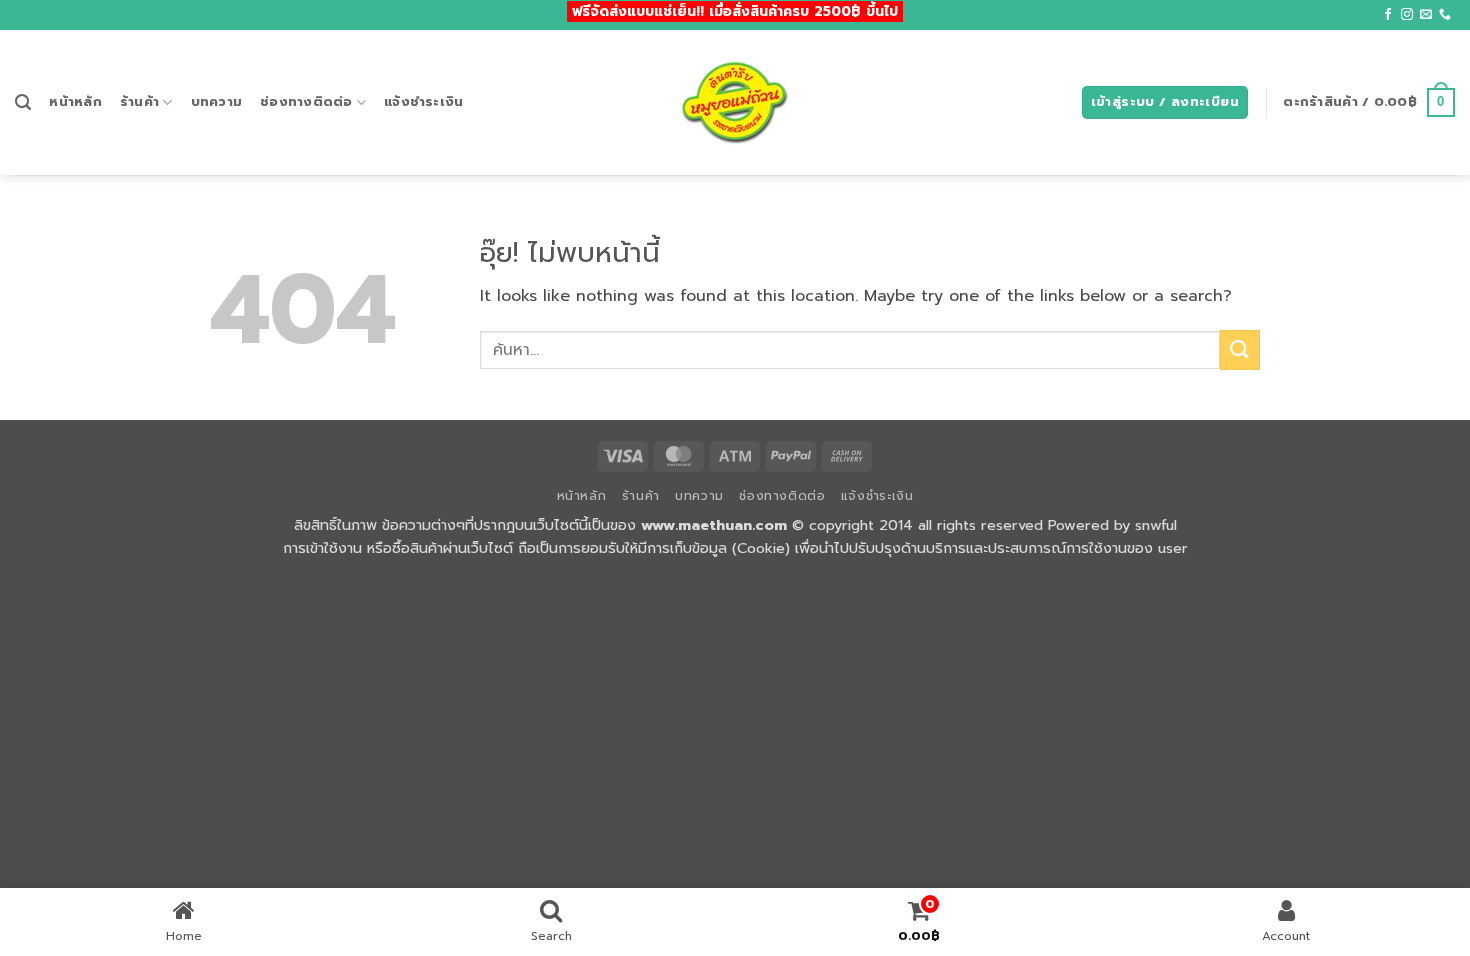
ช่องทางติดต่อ (306, 101)
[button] (23, 102)
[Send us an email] (1426, 15)
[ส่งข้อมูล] (1240, 349)
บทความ (217, 101)
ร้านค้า (139, 101)
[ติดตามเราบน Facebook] (1388, 15)
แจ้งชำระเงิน (423, 101)
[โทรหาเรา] (1445, 15)
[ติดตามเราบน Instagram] (1407, 15)
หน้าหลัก (75, 101)
